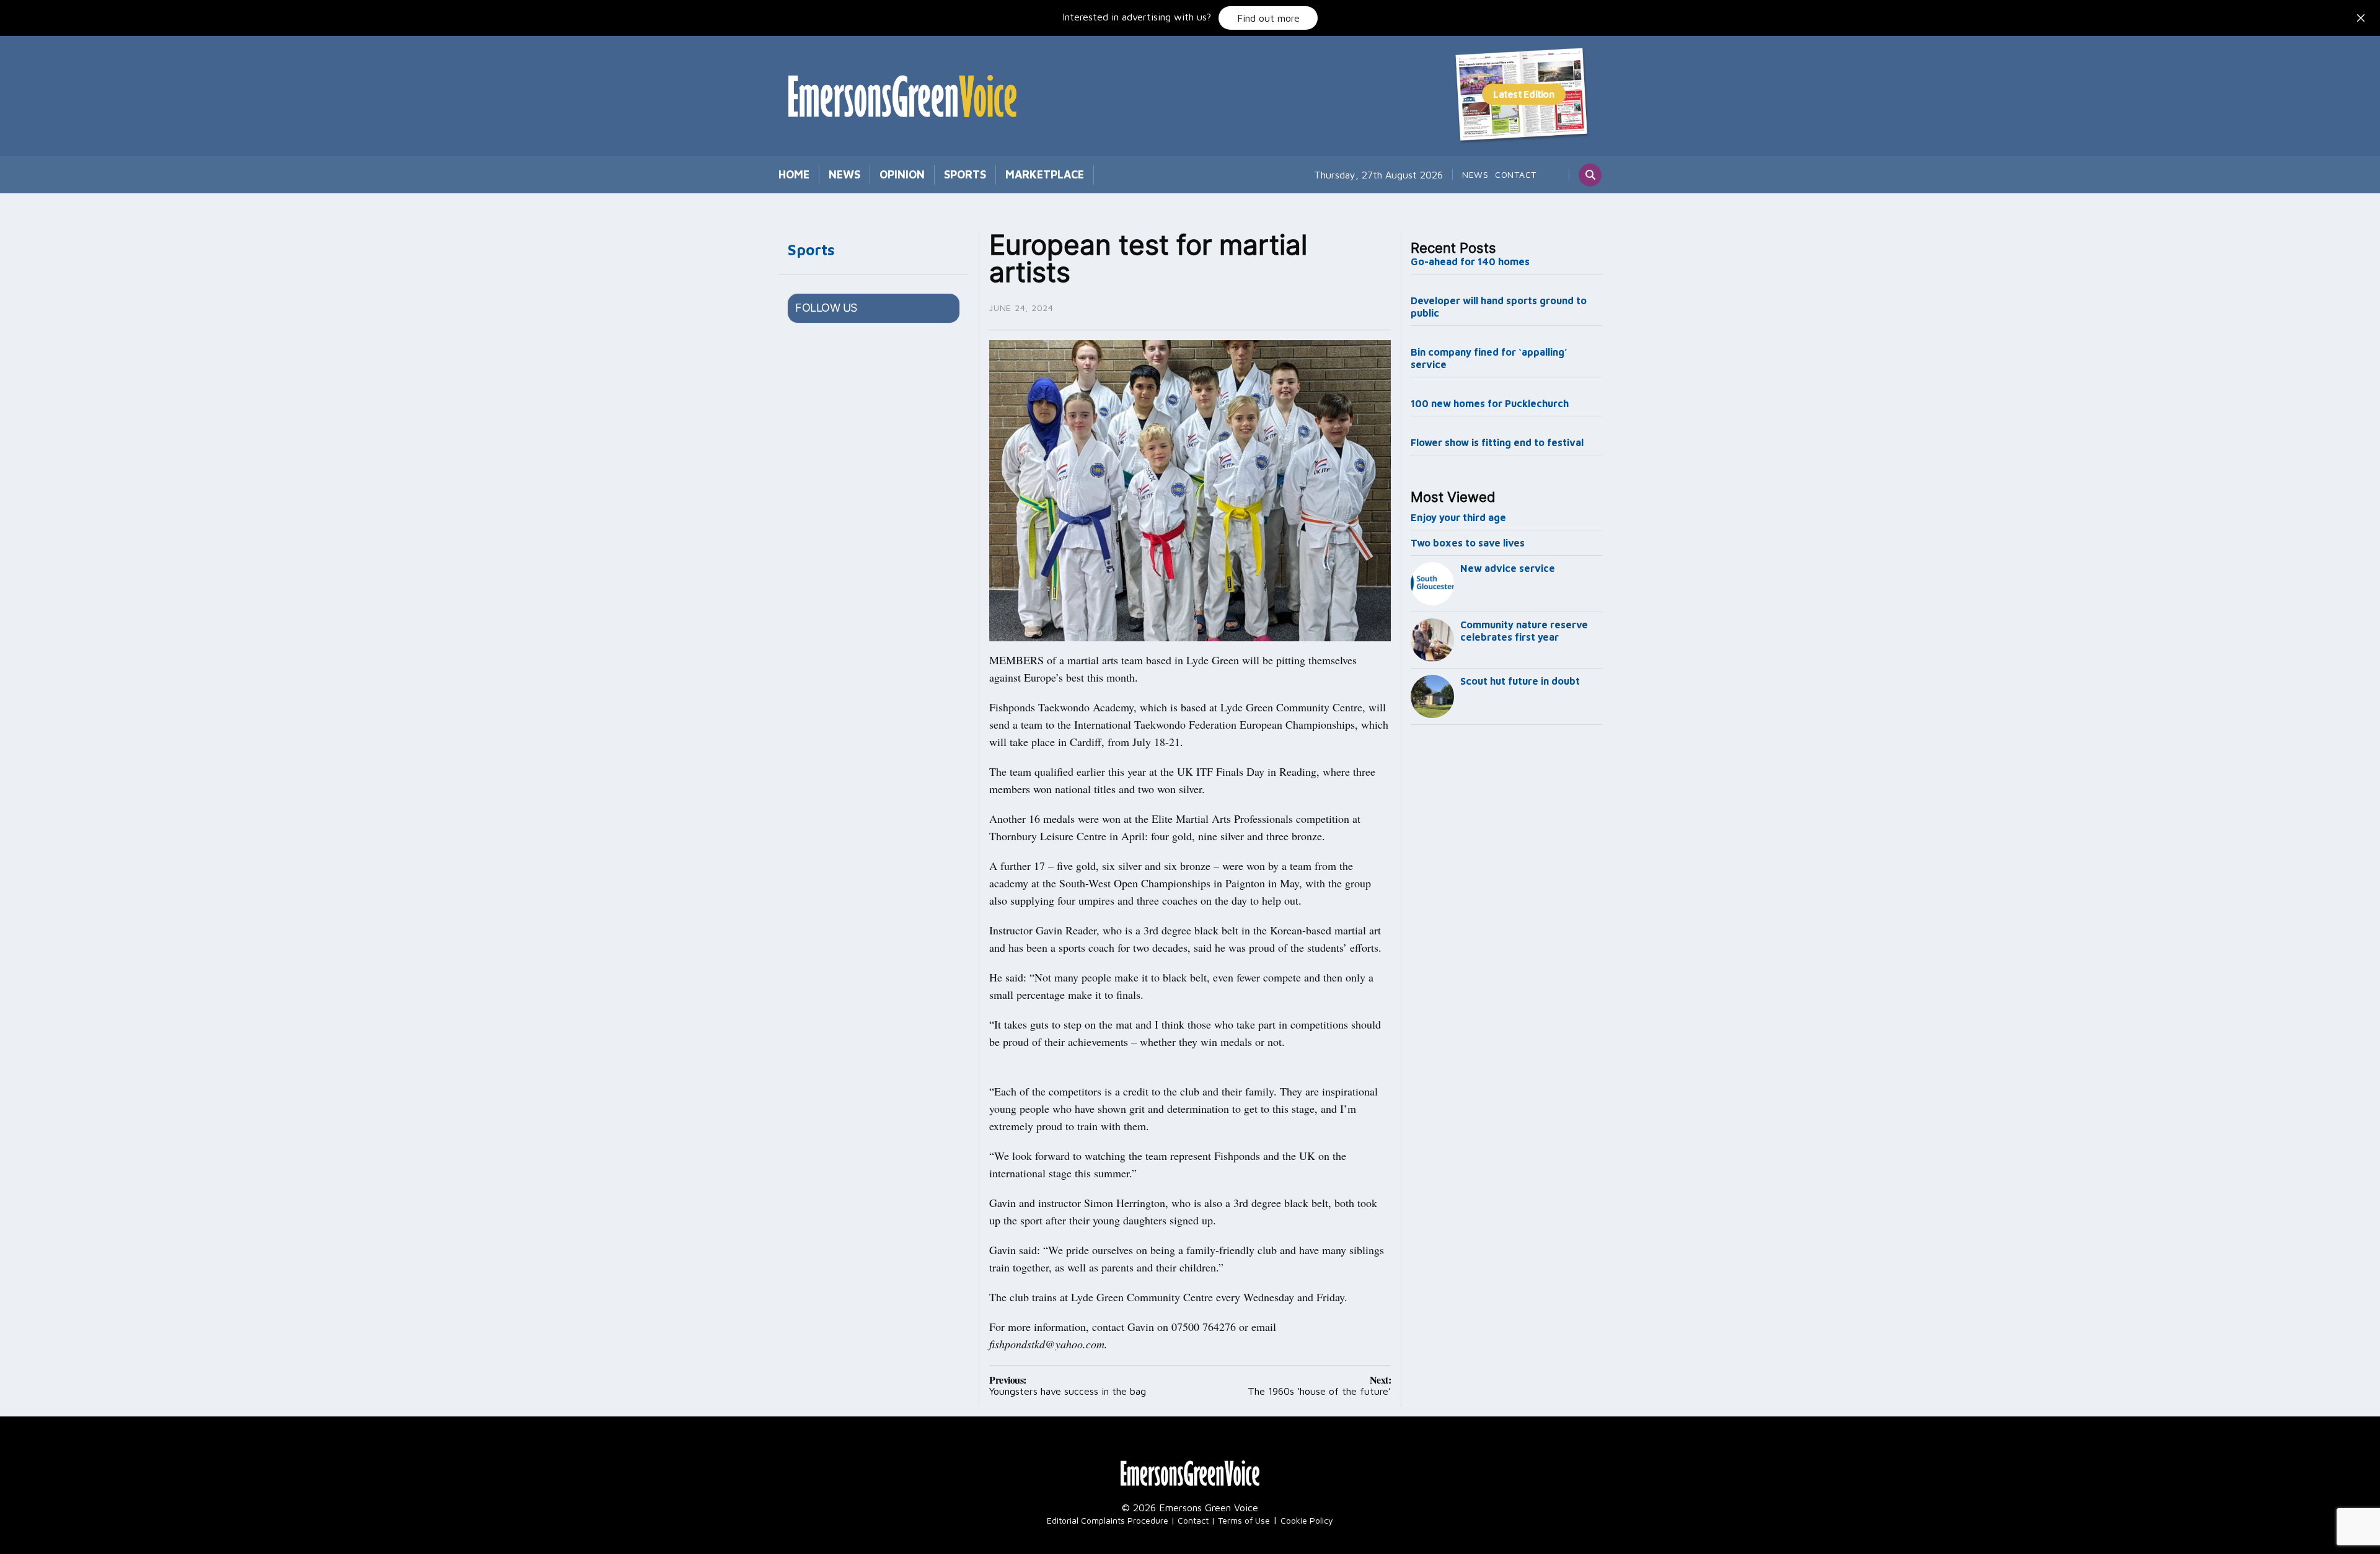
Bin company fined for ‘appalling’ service (1489, 358)
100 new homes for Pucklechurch (1490, 403)
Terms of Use (1244, 1520)
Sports (965, 174)
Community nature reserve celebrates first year (1524, 631)
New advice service (1508, 568)
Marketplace (1045, 174)
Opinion (902, 174)
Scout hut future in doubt (1520, 681)
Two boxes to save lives (1468, 543)
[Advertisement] (1507, 936)
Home (794, 174)
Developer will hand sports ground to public (1499, 307)
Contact (1516, 174)
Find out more (1268, 18)
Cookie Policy (1307, 1520)
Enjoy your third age (1458, 517)
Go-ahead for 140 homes (1470, 261)
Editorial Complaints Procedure (1108, 1520)
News (844, 174)
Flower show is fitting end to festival (1497, 442)
